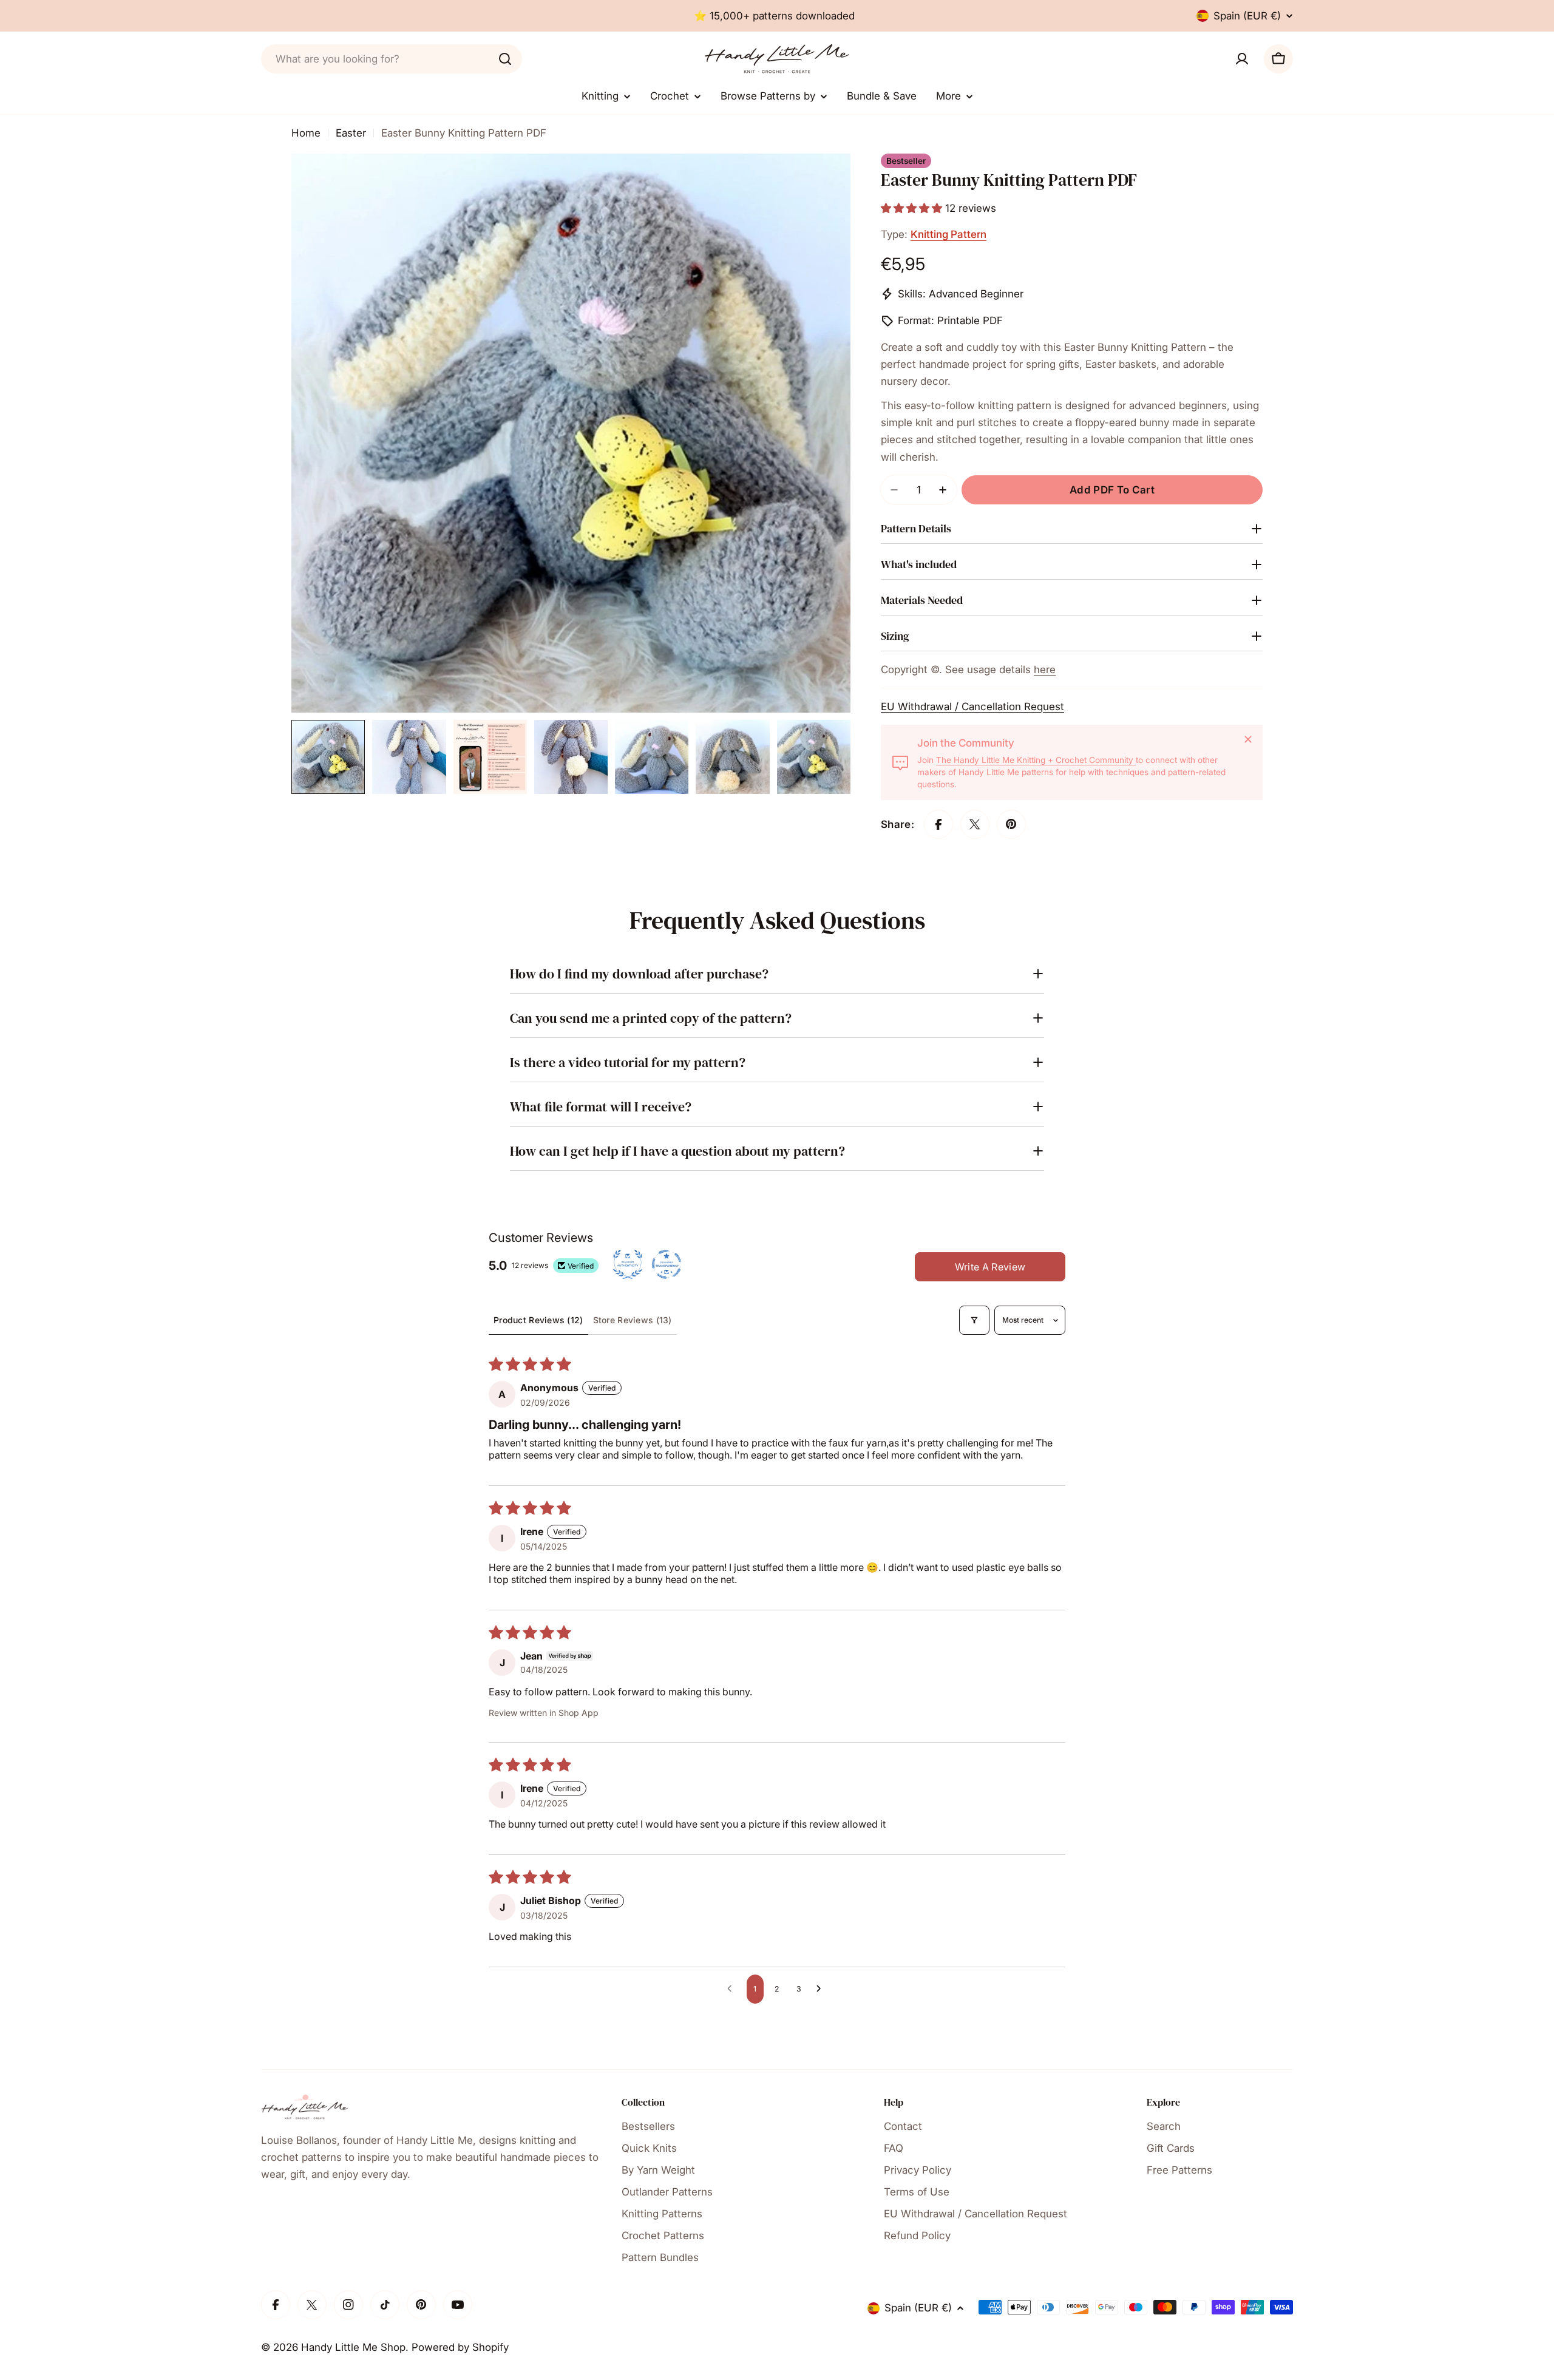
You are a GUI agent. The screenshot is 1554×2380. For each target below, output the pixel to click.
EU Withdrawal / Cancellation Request (972, 707)
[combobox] (392, 59)
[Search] (505, 59)
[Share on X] (975, 824)
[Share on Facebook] (938, 824)
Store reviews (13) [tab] (633, 1320)
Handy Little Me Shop (353, 2347)
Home (306, 133)
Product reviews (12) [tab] (538, 1320)
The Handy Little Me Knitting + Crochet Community (1036, 760)
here (1045, 670)
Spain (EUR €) (1247, 16)
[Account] (1242, 59)
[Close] (1248, 739)
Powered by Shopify (460, 2347)
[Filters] (974, 1320)
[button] (913, 208)
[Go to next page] (822, 1989)
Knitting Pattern (948, 234)
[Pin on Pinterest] (1011, 824)
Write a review (990, 1267)
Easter (351, 133)
